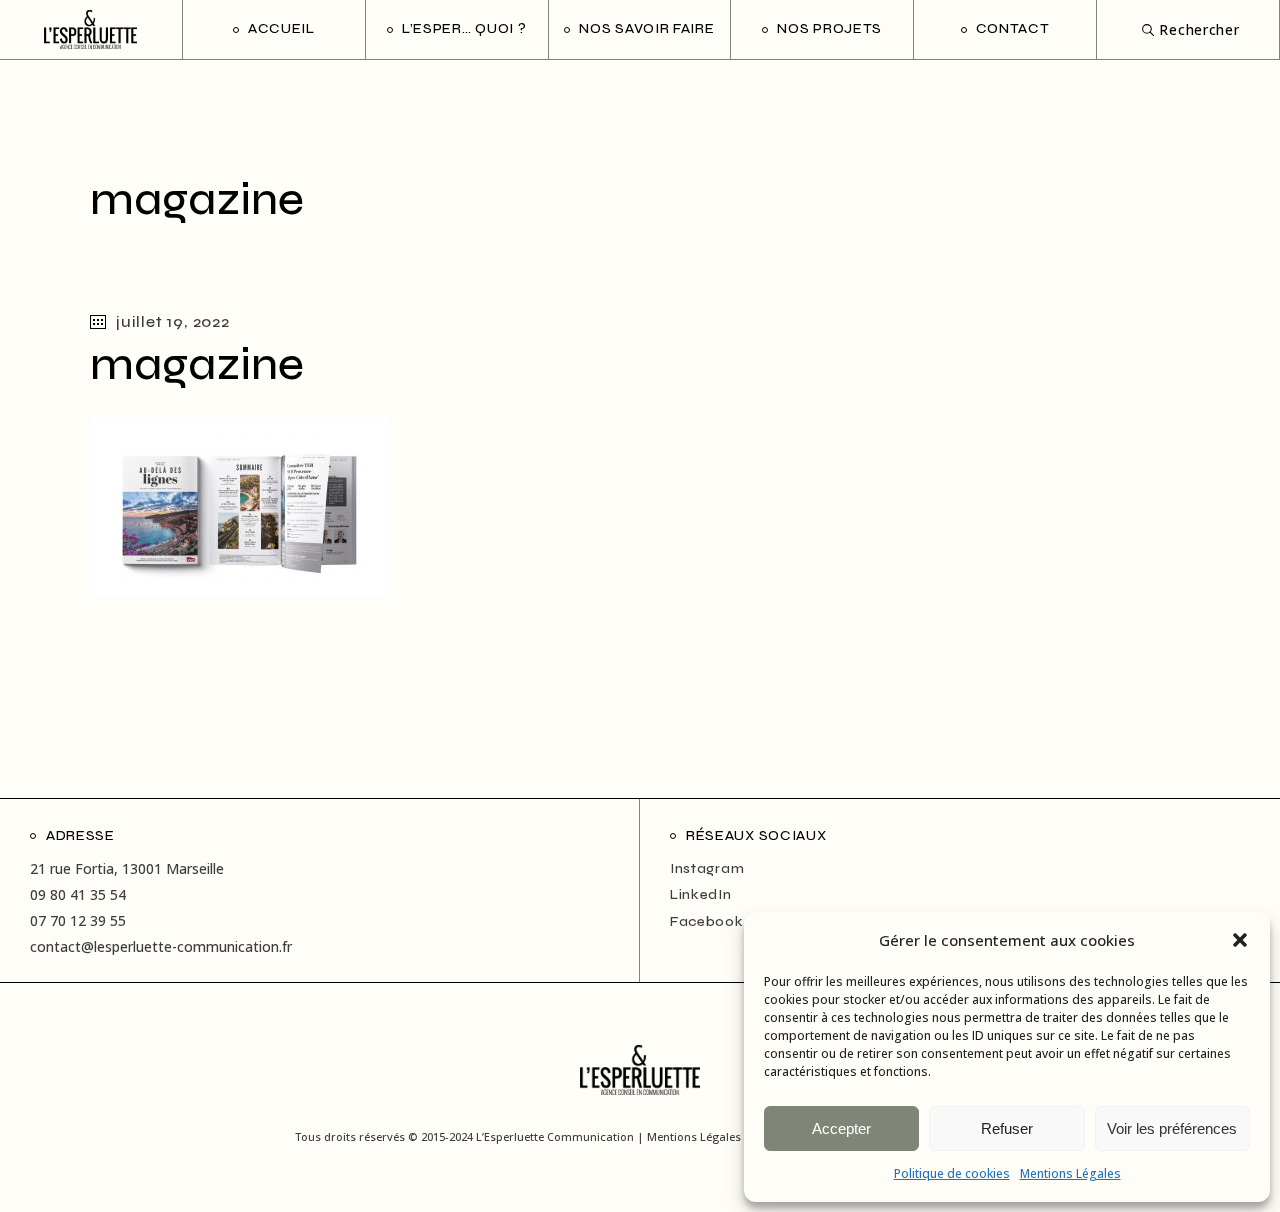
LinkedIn (701, 894)
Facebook (707, 921)
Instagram (707, 868)
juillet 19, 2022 (173, 321)
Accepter (841, 1128)
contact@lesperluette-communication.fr (161, 946)
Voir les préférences (1172, 1128)
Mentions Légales (1070, 1173)
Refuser (1007, 1128)
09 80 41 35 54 (78, 894)
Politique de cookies (952, 1173)
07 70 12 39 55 (78, 920)
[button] (1240, 940)
